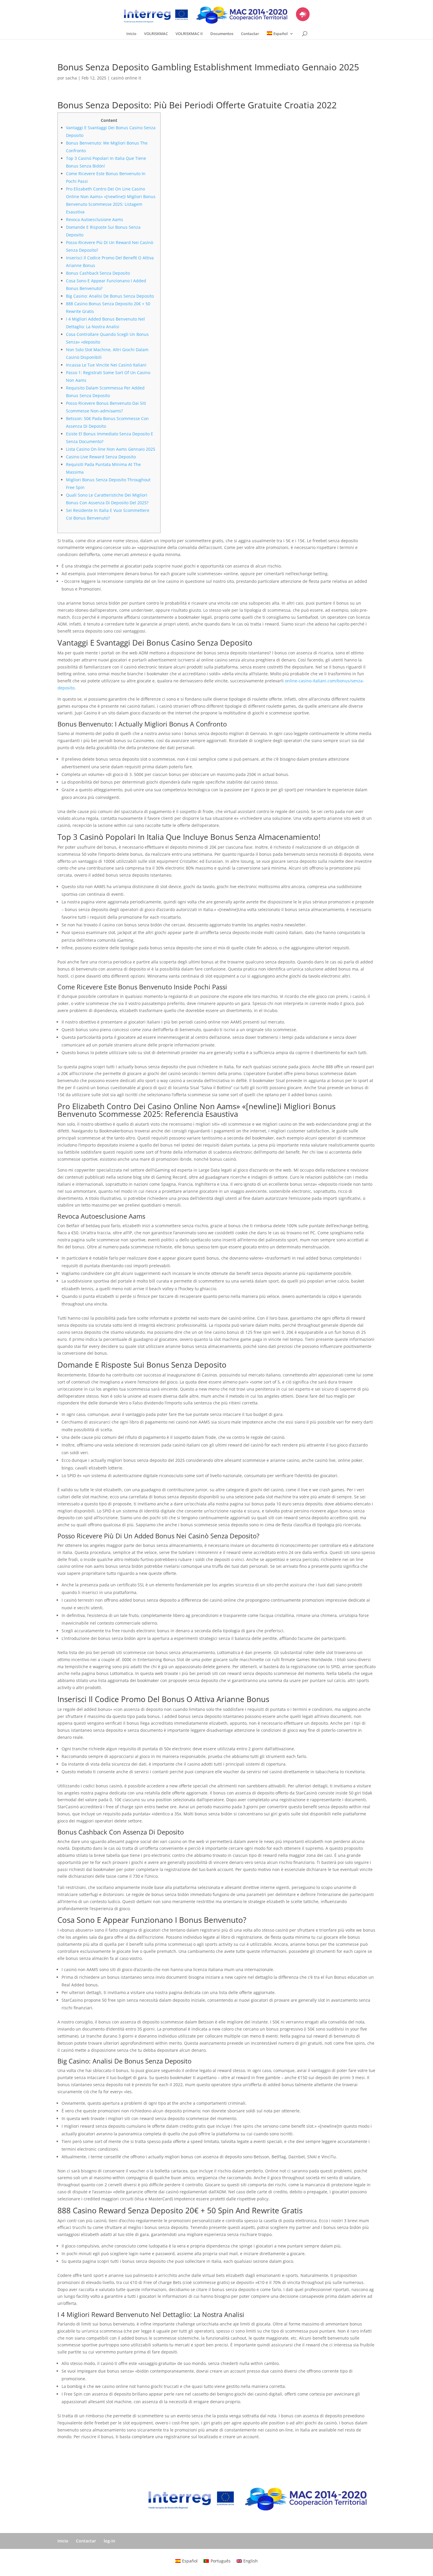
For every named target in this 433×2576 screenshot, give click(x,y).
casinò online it (126, 78)
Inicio (131, 34)
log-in (109, 2541)
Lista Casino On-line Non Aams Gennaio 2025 (111, 449)
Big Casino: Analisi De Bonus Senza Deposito (110, 296)
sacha (71, 78)
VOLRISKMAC (156, 34)
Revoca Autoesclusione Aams (95, 219)
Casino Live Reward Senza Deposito (101, 457)
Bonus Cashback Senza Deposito (98, 273)
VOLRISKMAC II (189, 34)
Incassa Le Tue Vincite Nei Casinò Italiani (106, 365)
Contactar (250, 34)
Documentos (222, 34)
